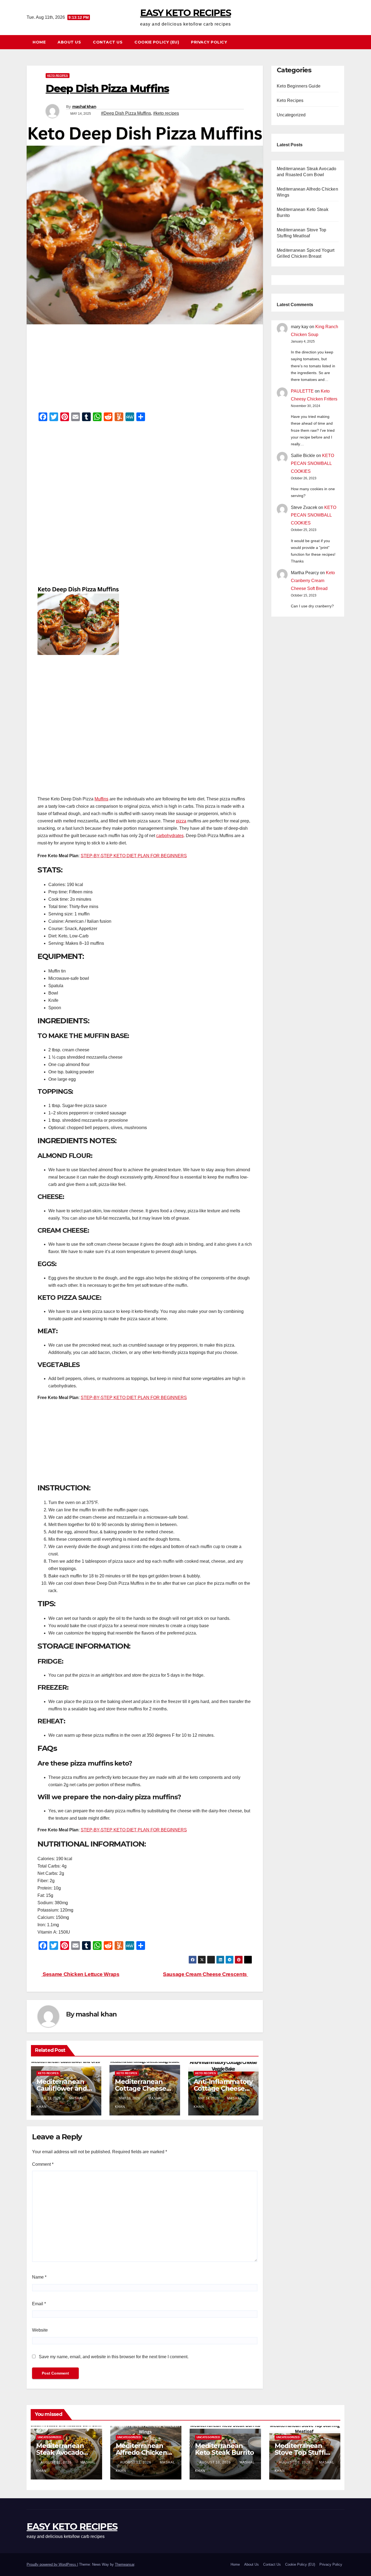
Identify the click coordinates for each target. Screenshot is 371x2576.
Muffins (101, 799)
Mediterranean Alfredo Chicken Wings (141, 2452)
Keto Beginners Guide (299, 86)
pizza (181, 821)
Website (40, 2330)
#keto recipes (166, 113)
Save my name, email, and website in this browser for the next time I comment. (114, 2357)
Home (39, 42)
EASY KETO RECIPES (185, 13)
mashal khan (84, 107)
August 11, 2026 (57, 2462)
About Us (69, 42)
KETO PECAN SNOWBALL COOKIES (312, 463)
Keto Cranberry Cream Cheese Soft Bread (313, 581)
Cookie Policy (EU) (157, 42)
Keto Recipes (58, 75)
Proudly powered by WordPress (52, 2564)
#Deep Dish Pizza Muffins (126, 113)
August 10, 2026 (216, 2462)
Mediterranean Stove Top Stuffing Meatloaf (304, 2452)
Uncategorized (291, 115)
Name (39, 2277)
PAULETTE (302, 391)
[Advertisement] (145, 370)
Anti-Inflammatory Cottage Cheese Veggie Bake (223, 2088)
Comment (43, 2164)
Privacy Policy (209, 42)
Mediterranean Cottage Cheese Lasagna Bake (140, 2088)
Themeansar (125, 2564)
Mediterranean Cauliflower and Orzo (62, 2088)
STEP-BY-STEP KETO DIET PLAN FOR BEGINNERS (134, 856)
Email (39, 2304)
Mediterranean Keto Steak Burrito (224, 2449)
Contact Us (108, 42)
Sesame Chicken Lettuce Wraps (81, 1974)
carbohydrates (170, 836)
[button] (343, 42)
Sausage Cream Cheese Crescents (205, 1974)
